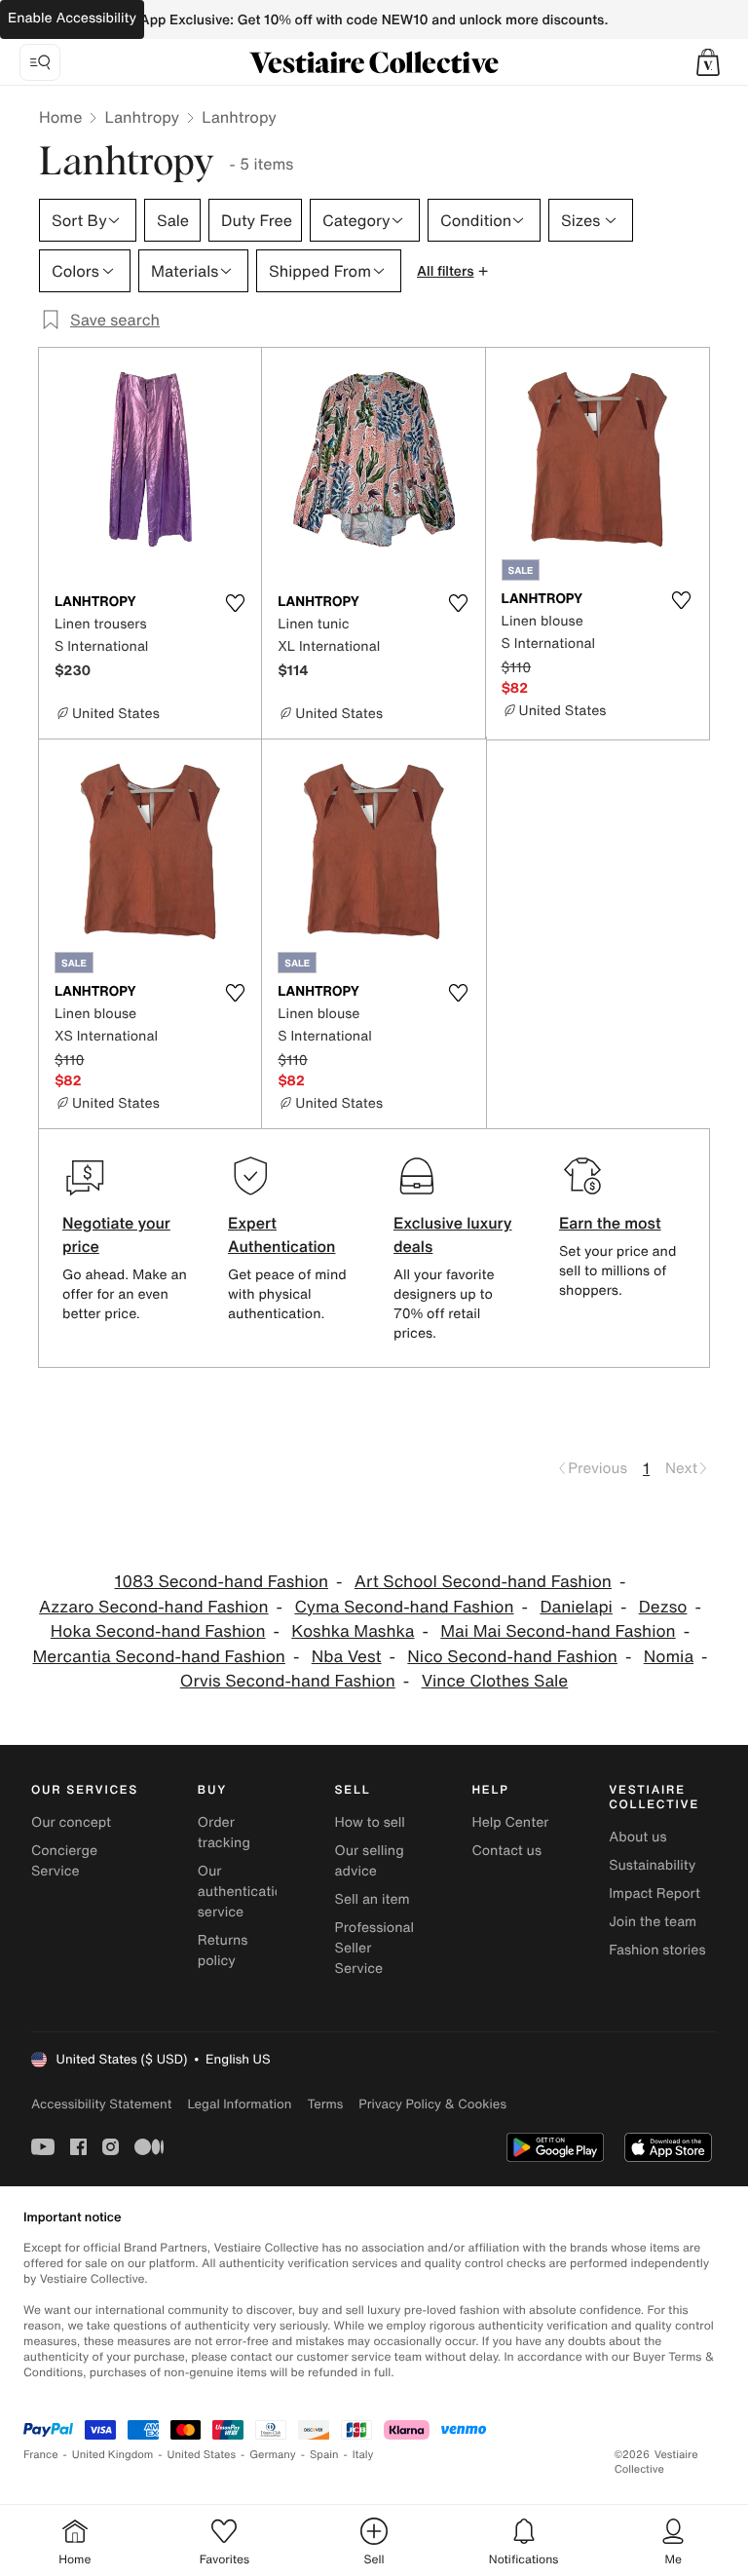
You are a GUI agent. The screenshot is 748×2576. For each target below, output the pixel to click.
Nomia (669, 1657)
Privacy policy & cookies (432, 2104)
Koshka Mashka (353, 1631)
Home (60, 117)
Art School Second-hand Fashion (483, 1582)
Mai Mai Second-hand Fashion (558, 1631)
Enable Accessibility (72, 18)
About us (637, 1837)
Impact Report (654, 1894)
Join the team (653, 1922)
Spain (324, 2455)
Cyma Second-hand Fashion (404, 1607)
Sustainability (652, 1865)
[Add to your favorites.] (235, 603)
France (41, 2455)
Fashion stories (657, 1950)
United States (202, 2455)
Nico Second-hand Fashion (512, 1657)
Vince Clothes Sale (495, 1681)
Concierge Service (64, 1861)
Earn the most (610, 1223)
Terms (325, 2104)
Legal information (239, 2104)
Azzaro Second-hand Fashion (153, 1607)
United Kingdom (113, 2455)
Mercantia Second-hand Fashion (158, 1657)
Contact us (506, 1851)
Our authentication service (244, 1892)
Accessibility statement (101, 2104)
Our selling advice (370, 1861)
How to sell (370, 1822)
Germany (273, 2455)
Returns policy (223, 1951)
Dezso (663, 1607)
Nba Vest (347, 1657)
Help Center (510, 1822)
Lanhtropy (142, 117)
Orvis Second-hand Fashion (288, 1681)
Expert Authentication (282, 1234)
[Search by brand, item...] (40, 62)
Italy (363, 2455)
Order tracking (224, 1833)
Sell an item (373, 1899)
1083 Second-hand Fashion (222, 1582)
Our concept (71, 1822)
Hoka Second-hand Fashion (158, 1631)
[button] (708, 62)
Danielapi (576, 1607)
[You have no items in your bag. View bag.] (708, 62)
